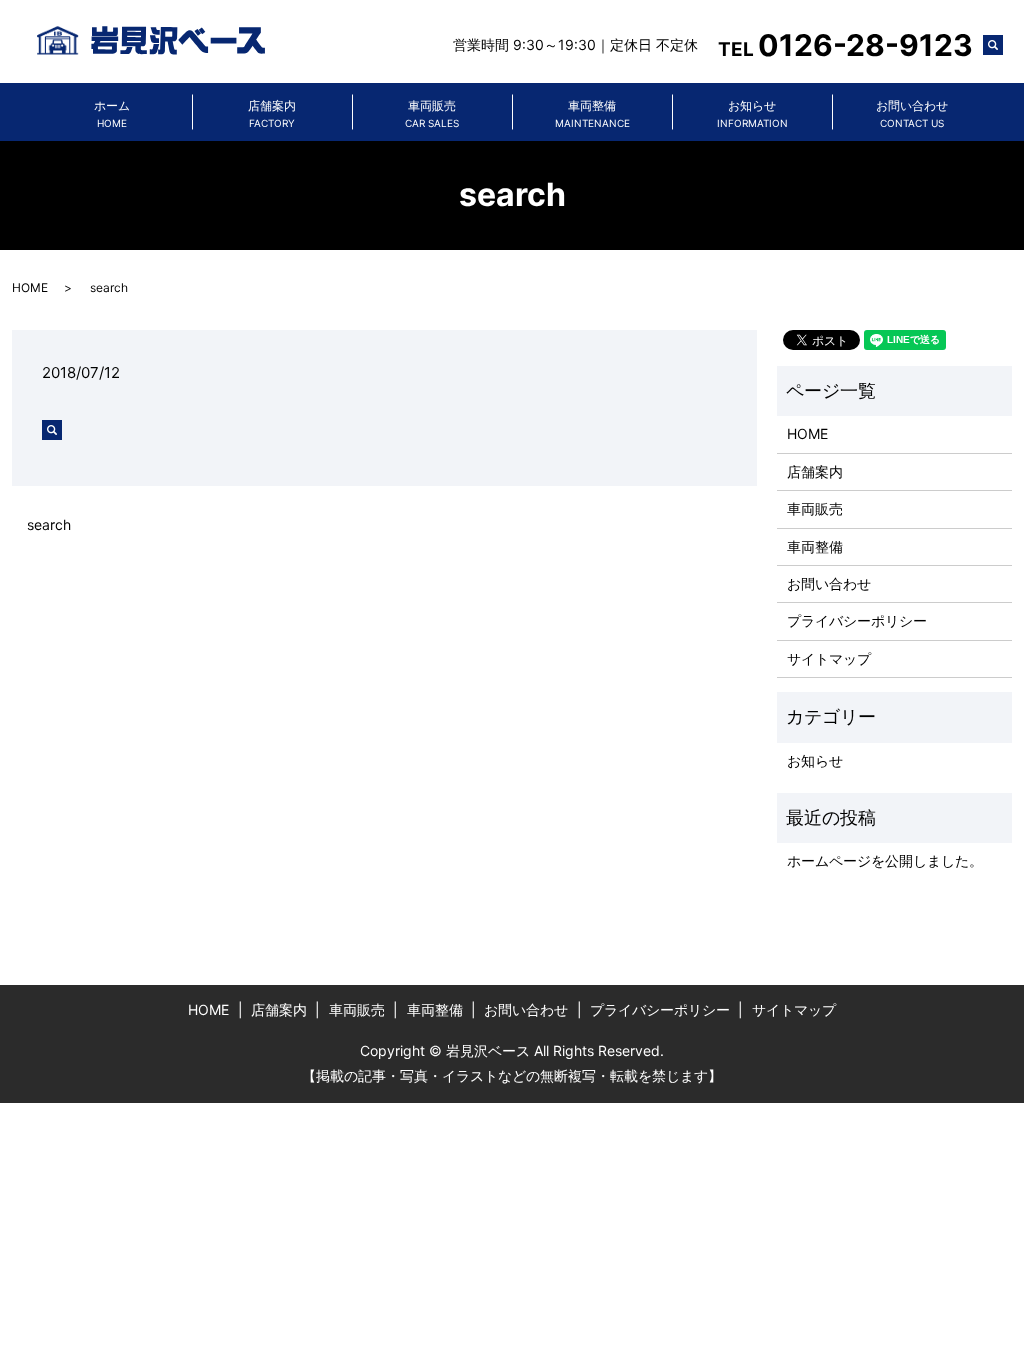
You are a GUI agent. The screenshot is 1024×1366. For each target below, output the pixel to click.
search (1002, 48)
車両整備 (592, 113)
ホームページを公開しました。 (885, 860)
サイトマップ (829, 658)
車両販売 (432, 113)
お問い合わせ (912, 113)
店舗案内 (272, 113)
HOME (30, 287)
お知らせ (752, 113)
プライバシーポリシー (857, 620)
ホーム (112, 113)
